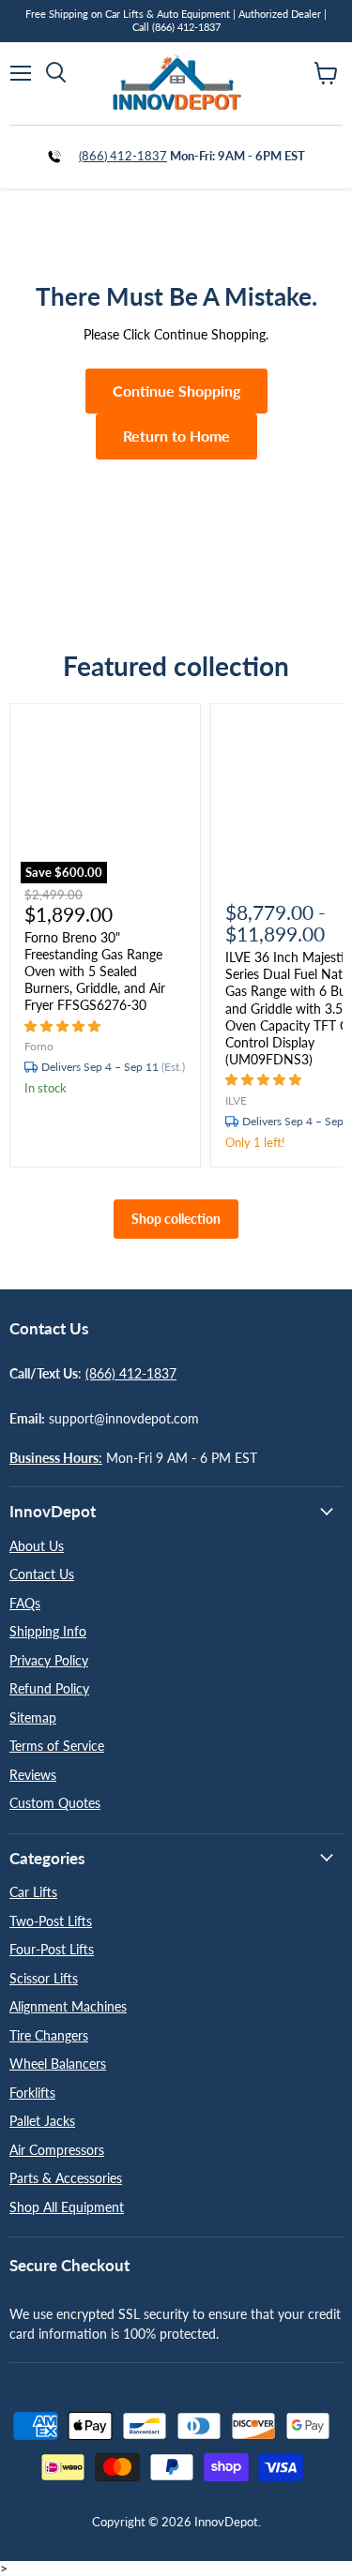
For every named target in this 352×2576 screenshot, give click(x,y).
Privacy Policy (49, 1660)
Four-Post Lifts (52, 1949)
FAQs (25, 1603)
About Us (37, 1546)
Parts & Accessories (66, 2178)
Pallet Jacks (42, 2121)
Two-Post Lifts (51, 1921)
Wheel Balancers (58, 2064)
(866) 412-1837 (123, 156)
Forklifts (32, 2093)
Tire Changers (49, 2035)
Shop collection (176, 1219)
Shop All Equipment (67, 2207)
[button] (64, 1025)
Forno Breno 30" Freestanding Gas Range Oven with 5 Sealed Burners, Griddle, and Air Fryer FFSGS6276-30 (95, 972)
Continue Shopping (176, 391)
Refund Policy (49, 1688)
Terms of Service (57, 1746)
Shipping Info (48, 1631)
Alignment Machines (68, 2006)
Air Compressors (57, 2150)
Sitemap (33, 1717)
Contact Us (42, 1574)
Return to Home (176, 436)
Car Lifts (33, 1892)
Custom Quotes (55, 1803)
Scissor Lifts (44, 1978)
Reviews (33, 1775)
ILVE (236, 1100)
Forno (39, 1046)
